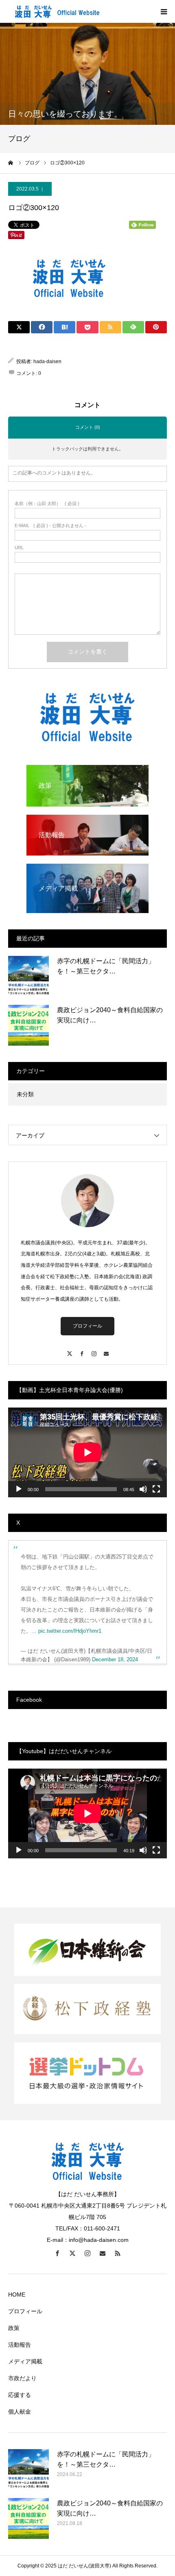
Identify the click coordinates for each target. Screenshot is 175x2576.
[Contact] (106, 1350)
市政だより (22, 2378)
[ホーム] (11, 163)
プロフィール (87, 1326)
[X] (69, 1350)
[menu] (164, 11)
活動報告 (20, 2345)
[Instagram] (94, 1350)
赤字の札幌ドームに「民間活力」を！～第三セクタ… (106, 966)
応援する (20, 2395)
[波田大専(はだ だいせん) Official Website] (57, 11)
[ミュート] (143, 1489)
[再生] (19, 1489)
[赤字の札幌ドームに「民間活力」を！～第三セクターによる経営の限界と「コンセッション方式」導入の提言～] (28, 976)
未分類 (25, 1094)
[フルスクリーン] (156, 1489)
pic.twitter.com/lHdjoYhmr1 (70, 1631)
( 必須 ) (47, 504)
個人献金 (20, 2412)
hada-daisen (47, 361)
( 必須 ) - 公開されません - (50, 526)
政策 (14, 2328)
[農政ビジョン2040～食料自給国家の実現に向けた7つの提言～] (28, 1025)
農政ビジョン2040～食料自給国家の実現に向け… (110, 1015)
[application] (87, 1452)
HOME (17, 2294)
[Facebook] (81, 1350)
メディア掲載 (25, 2361)
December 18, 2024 (115, 1659)
